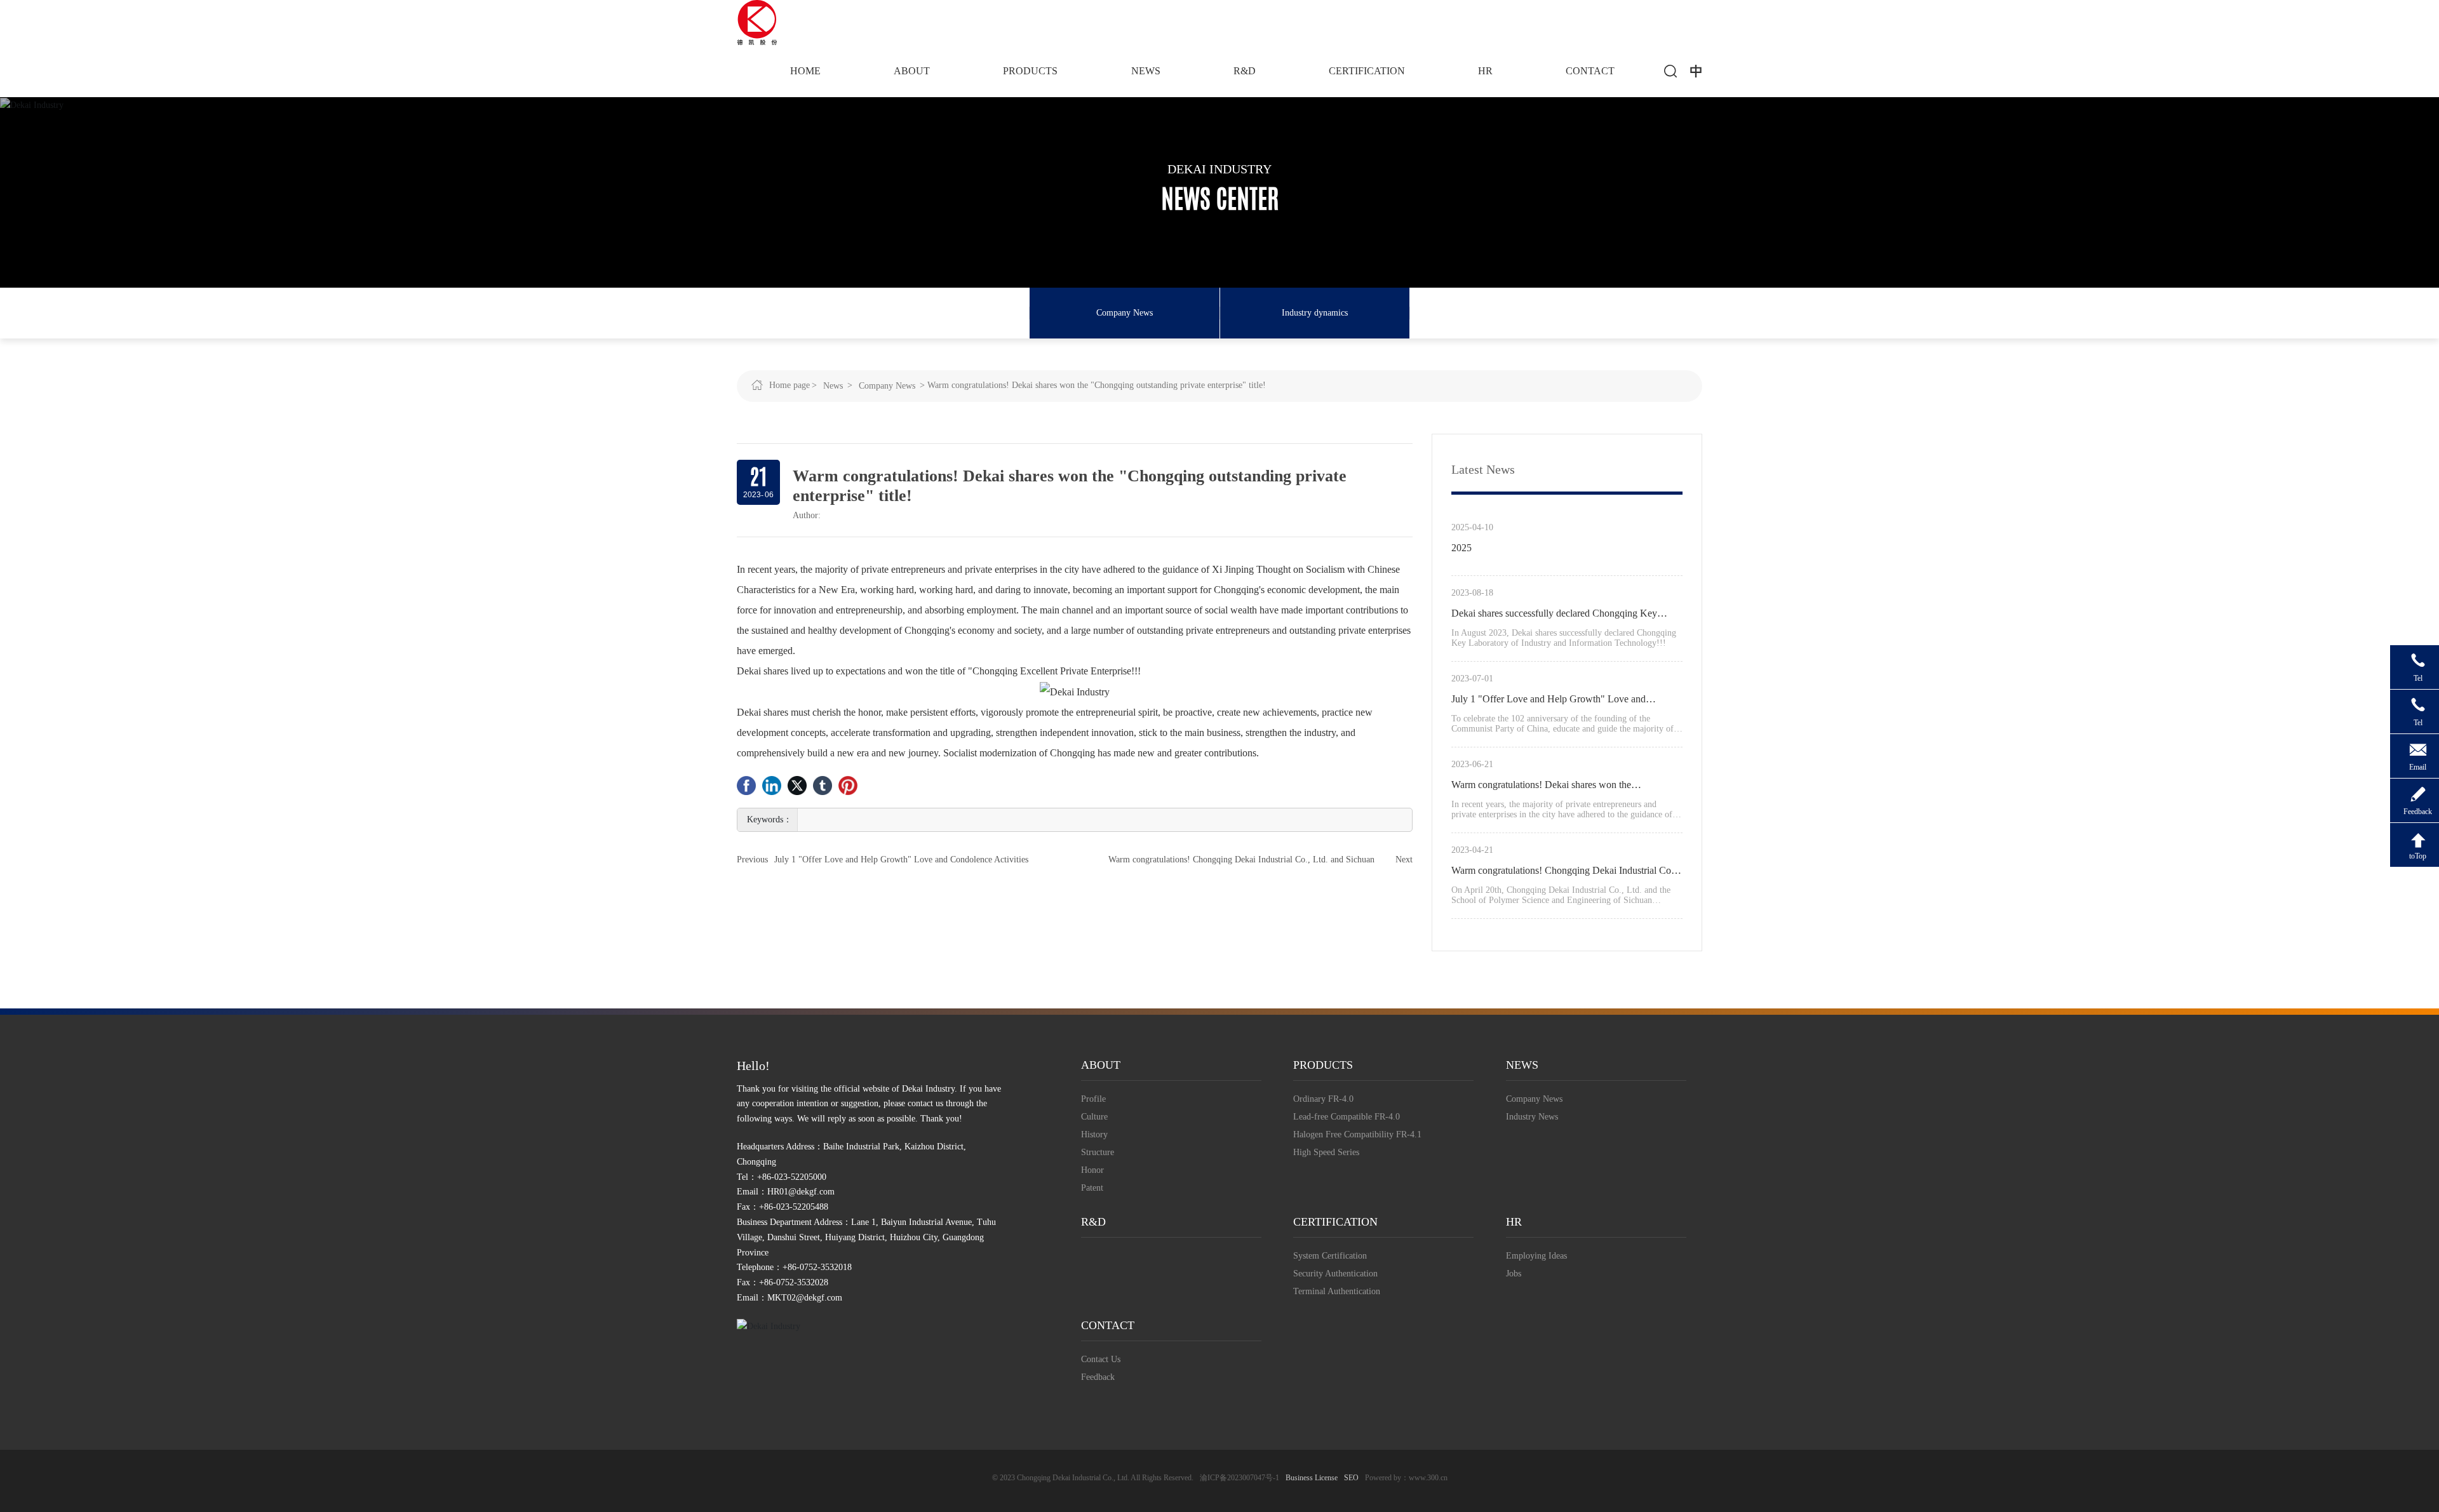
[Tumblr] (823, 786)
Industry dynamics (1315, 313)
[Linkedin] (772, 786)
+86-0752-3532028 (794, 1282)
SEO (1351, 1478)
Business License (1312, 1478)
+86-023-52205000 (792, 1177)
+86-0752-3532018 (817, 1267)
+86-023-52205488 (794, 1207)
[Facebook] (746, 786)
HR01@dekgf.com (801, 1192)
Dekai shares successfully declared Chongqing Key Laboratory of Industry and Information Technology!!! (1560, 615)
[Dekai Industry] (757, 21)
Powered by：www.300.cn (1406, 1478)
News (833, 386)
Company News (1125, 313)
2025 (1461, 548)
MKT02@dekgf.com (805, 1298)
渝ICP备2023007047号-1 (1240, 1478)
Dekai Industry (1219, 169)
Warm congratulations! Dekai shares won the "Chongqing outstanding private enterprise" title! (1549, 787)
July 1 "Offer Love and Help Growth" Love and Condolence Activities (901, 860)
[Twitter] (797, 786)
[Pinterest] (848, 786)
